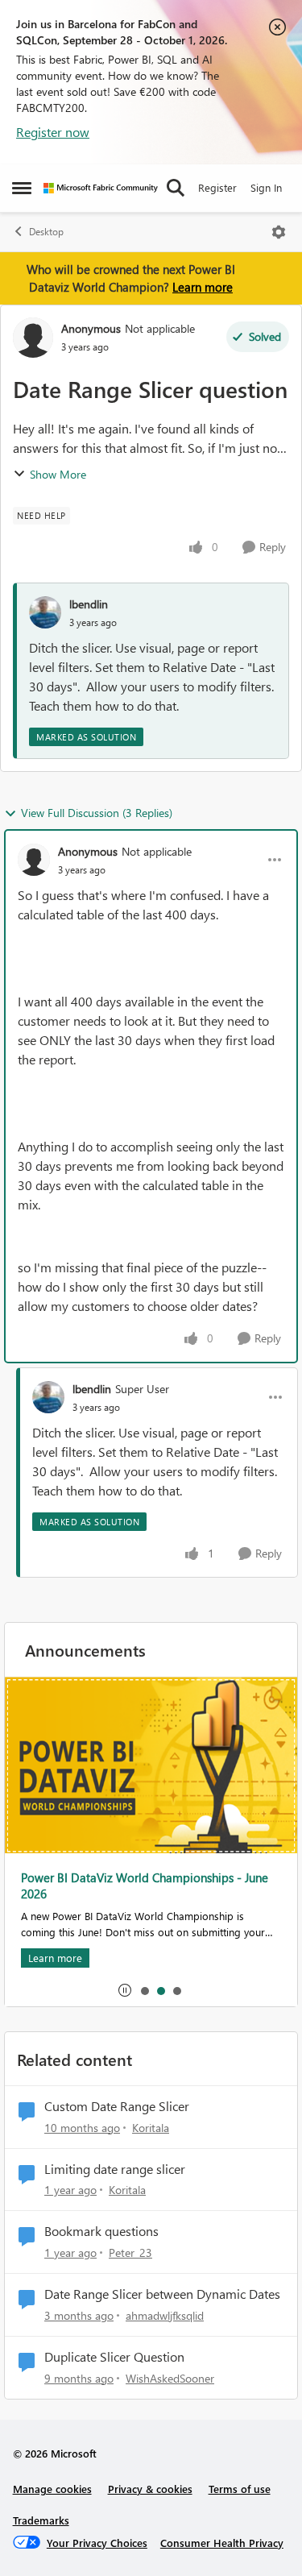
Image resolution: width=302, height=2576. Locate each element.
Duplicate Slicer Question (114, 2357)
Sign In (266, 187)
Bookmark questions (101, 2231)
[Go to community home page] (101, 188)
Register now (53, 132)
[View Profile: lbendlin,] (45, 612)
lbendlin (89, 604)
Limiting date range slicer (115, 2169)
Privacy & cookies (150, 2489)
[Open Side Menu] (22, 188)
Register (217, 187)
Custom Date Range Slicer (117, 2106)
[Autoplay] (125, 1990)
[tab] (144, 1990)
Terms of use (240, 2489)
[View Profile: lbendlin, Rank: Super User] (48, 1397)
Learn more (203, 287)
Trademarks (41, 2520)
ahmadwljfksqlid (165, 2315)
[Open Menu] (279, 232)
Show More (58, 474)
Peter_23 (130, 2252)
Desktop (46, 232)
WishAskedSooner (170, 2378)
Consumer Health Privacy (222, 2543)
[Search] (176, 188)
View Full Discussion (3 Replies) (97, 813)
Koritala (151, 2128)
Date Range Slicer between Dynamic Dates (162, 2294)
